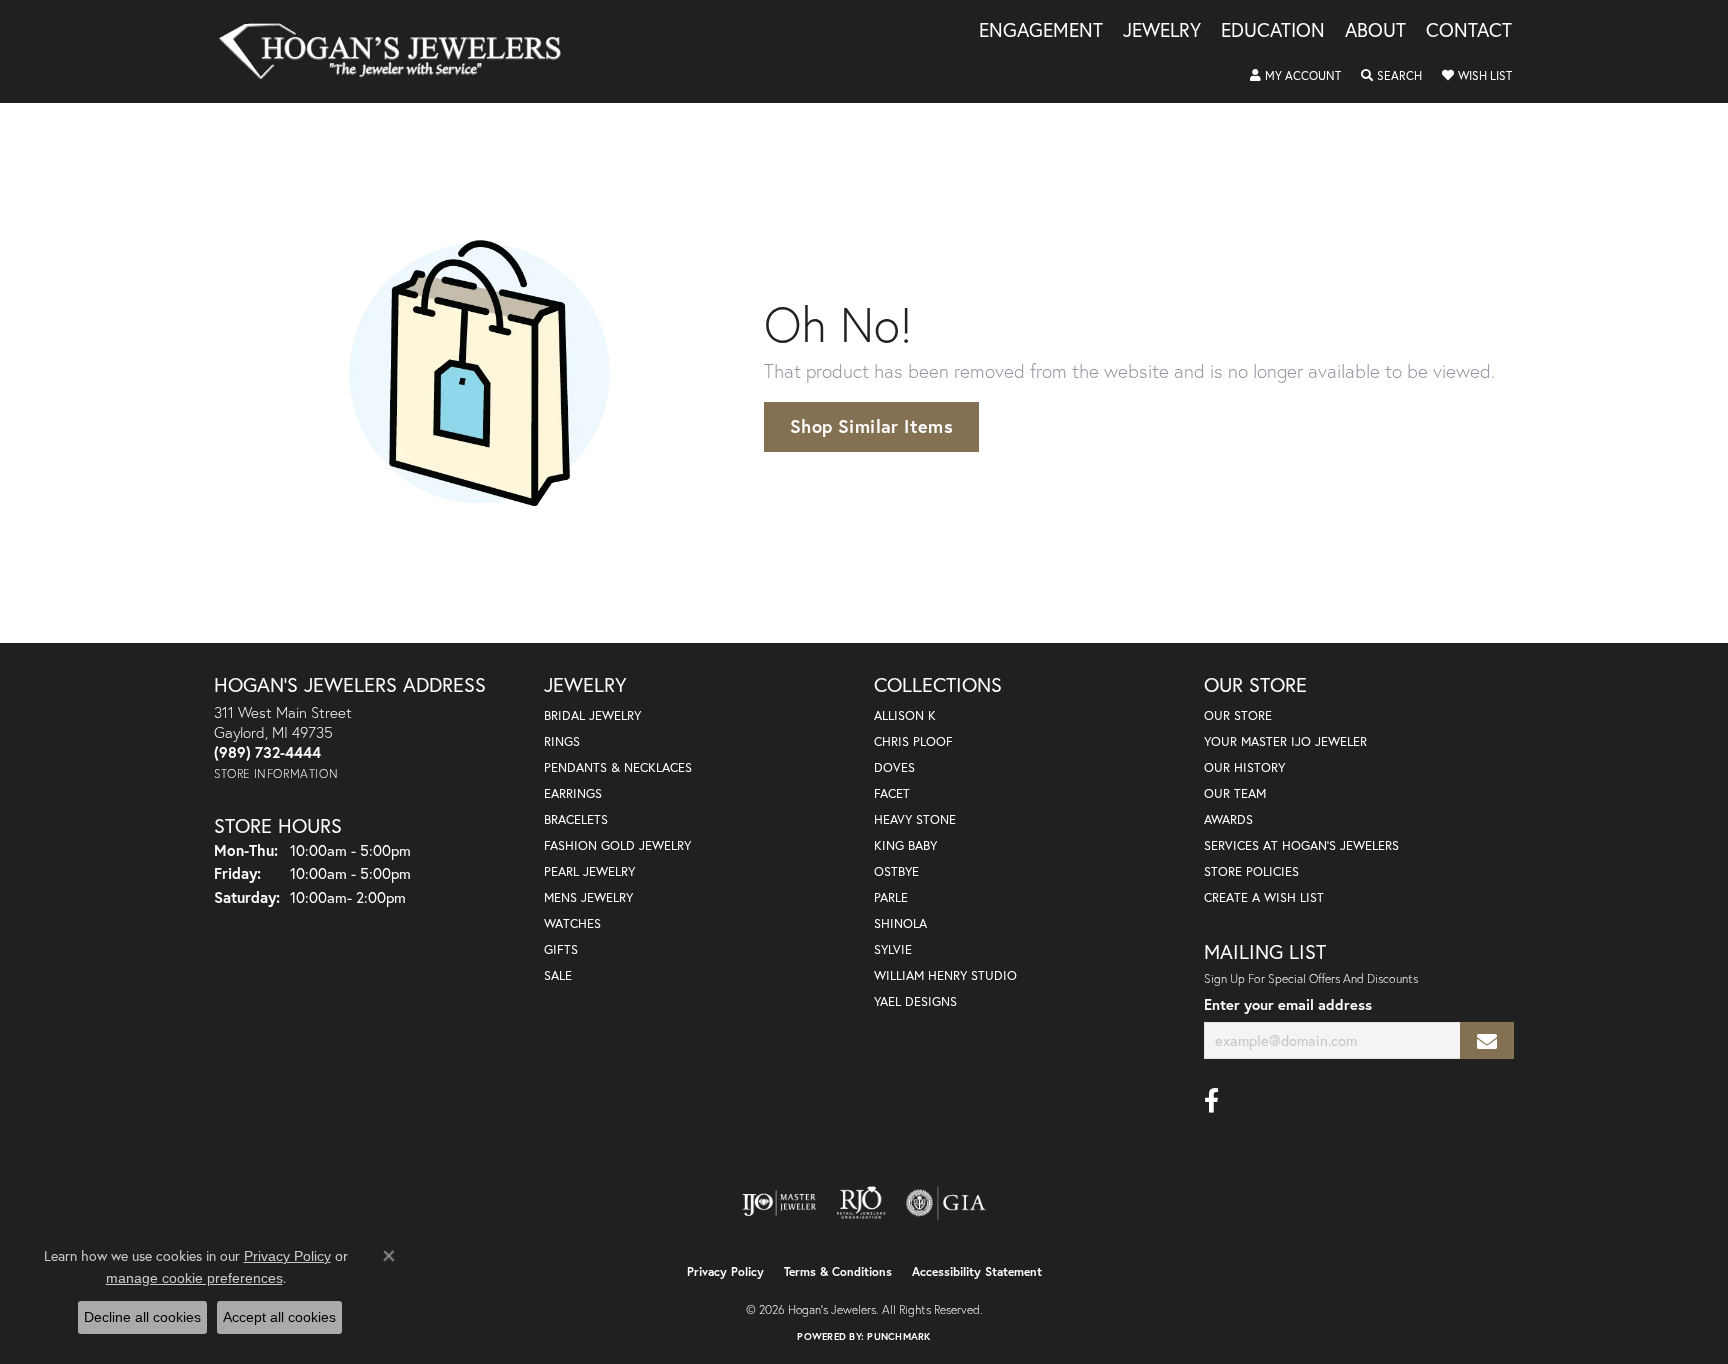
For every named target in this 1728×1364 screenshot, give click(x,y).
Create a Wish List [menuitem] (1264, 897)
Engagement (1041, 31)
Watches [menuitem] (572, 923)
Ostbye (896, 871)
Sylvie (893, 949)
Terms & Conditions (838, 1271)
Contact (1469, 31)
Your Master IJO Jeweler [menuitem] (1285, 741)
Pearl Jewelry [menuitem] (589, 871)
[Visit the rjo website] (861, 1203)
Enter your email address (1288, 1004)
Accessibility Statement (977, 1271)
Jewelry (1162, 31)
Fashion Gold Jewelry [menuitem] (617, 845)
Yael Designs (915, 1001)
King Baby (905, 845)
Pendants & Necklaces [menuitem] (618, 767)
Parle (891, 897)
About (1375, 31)
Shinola (900, 923)
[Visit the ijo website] (779, 1203)
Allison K (905, 715)
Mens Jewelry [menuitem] (588, 897)
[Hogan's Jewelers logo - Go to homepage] (398, 51)
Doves (894, 767)
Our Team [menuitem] (1235, 793)
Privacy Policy (725, 1271)
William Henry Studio (945, 975)
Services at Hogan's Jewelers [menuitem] (1301, 845)
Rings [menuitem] (562, 741)
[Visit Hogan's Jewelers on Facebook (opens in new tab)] (1211, 1101)
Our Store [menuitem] (1238, 715)
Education (1273, 31)
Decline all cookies (142, 1317)
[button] (1295, 76)
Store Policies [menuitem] (1251, 871)
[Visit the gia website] (946, 1203)
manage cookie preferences (194, 1278)
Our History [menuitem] (1244, 767)
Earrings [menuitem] (573, 793)
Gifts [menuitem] (561, 949)
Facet (892, 793)
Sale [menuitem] (558, 975)
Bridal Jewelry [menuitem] (592, 715)
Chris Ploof (913, 741)
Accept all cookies (279, 1317)
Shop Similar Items (871, 426)
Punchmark (898, 1336)
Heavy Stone (915, 819)
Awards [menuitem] (1228, 819)
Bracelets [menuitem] (576, 819)
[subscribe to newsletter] (1487, 1040)
